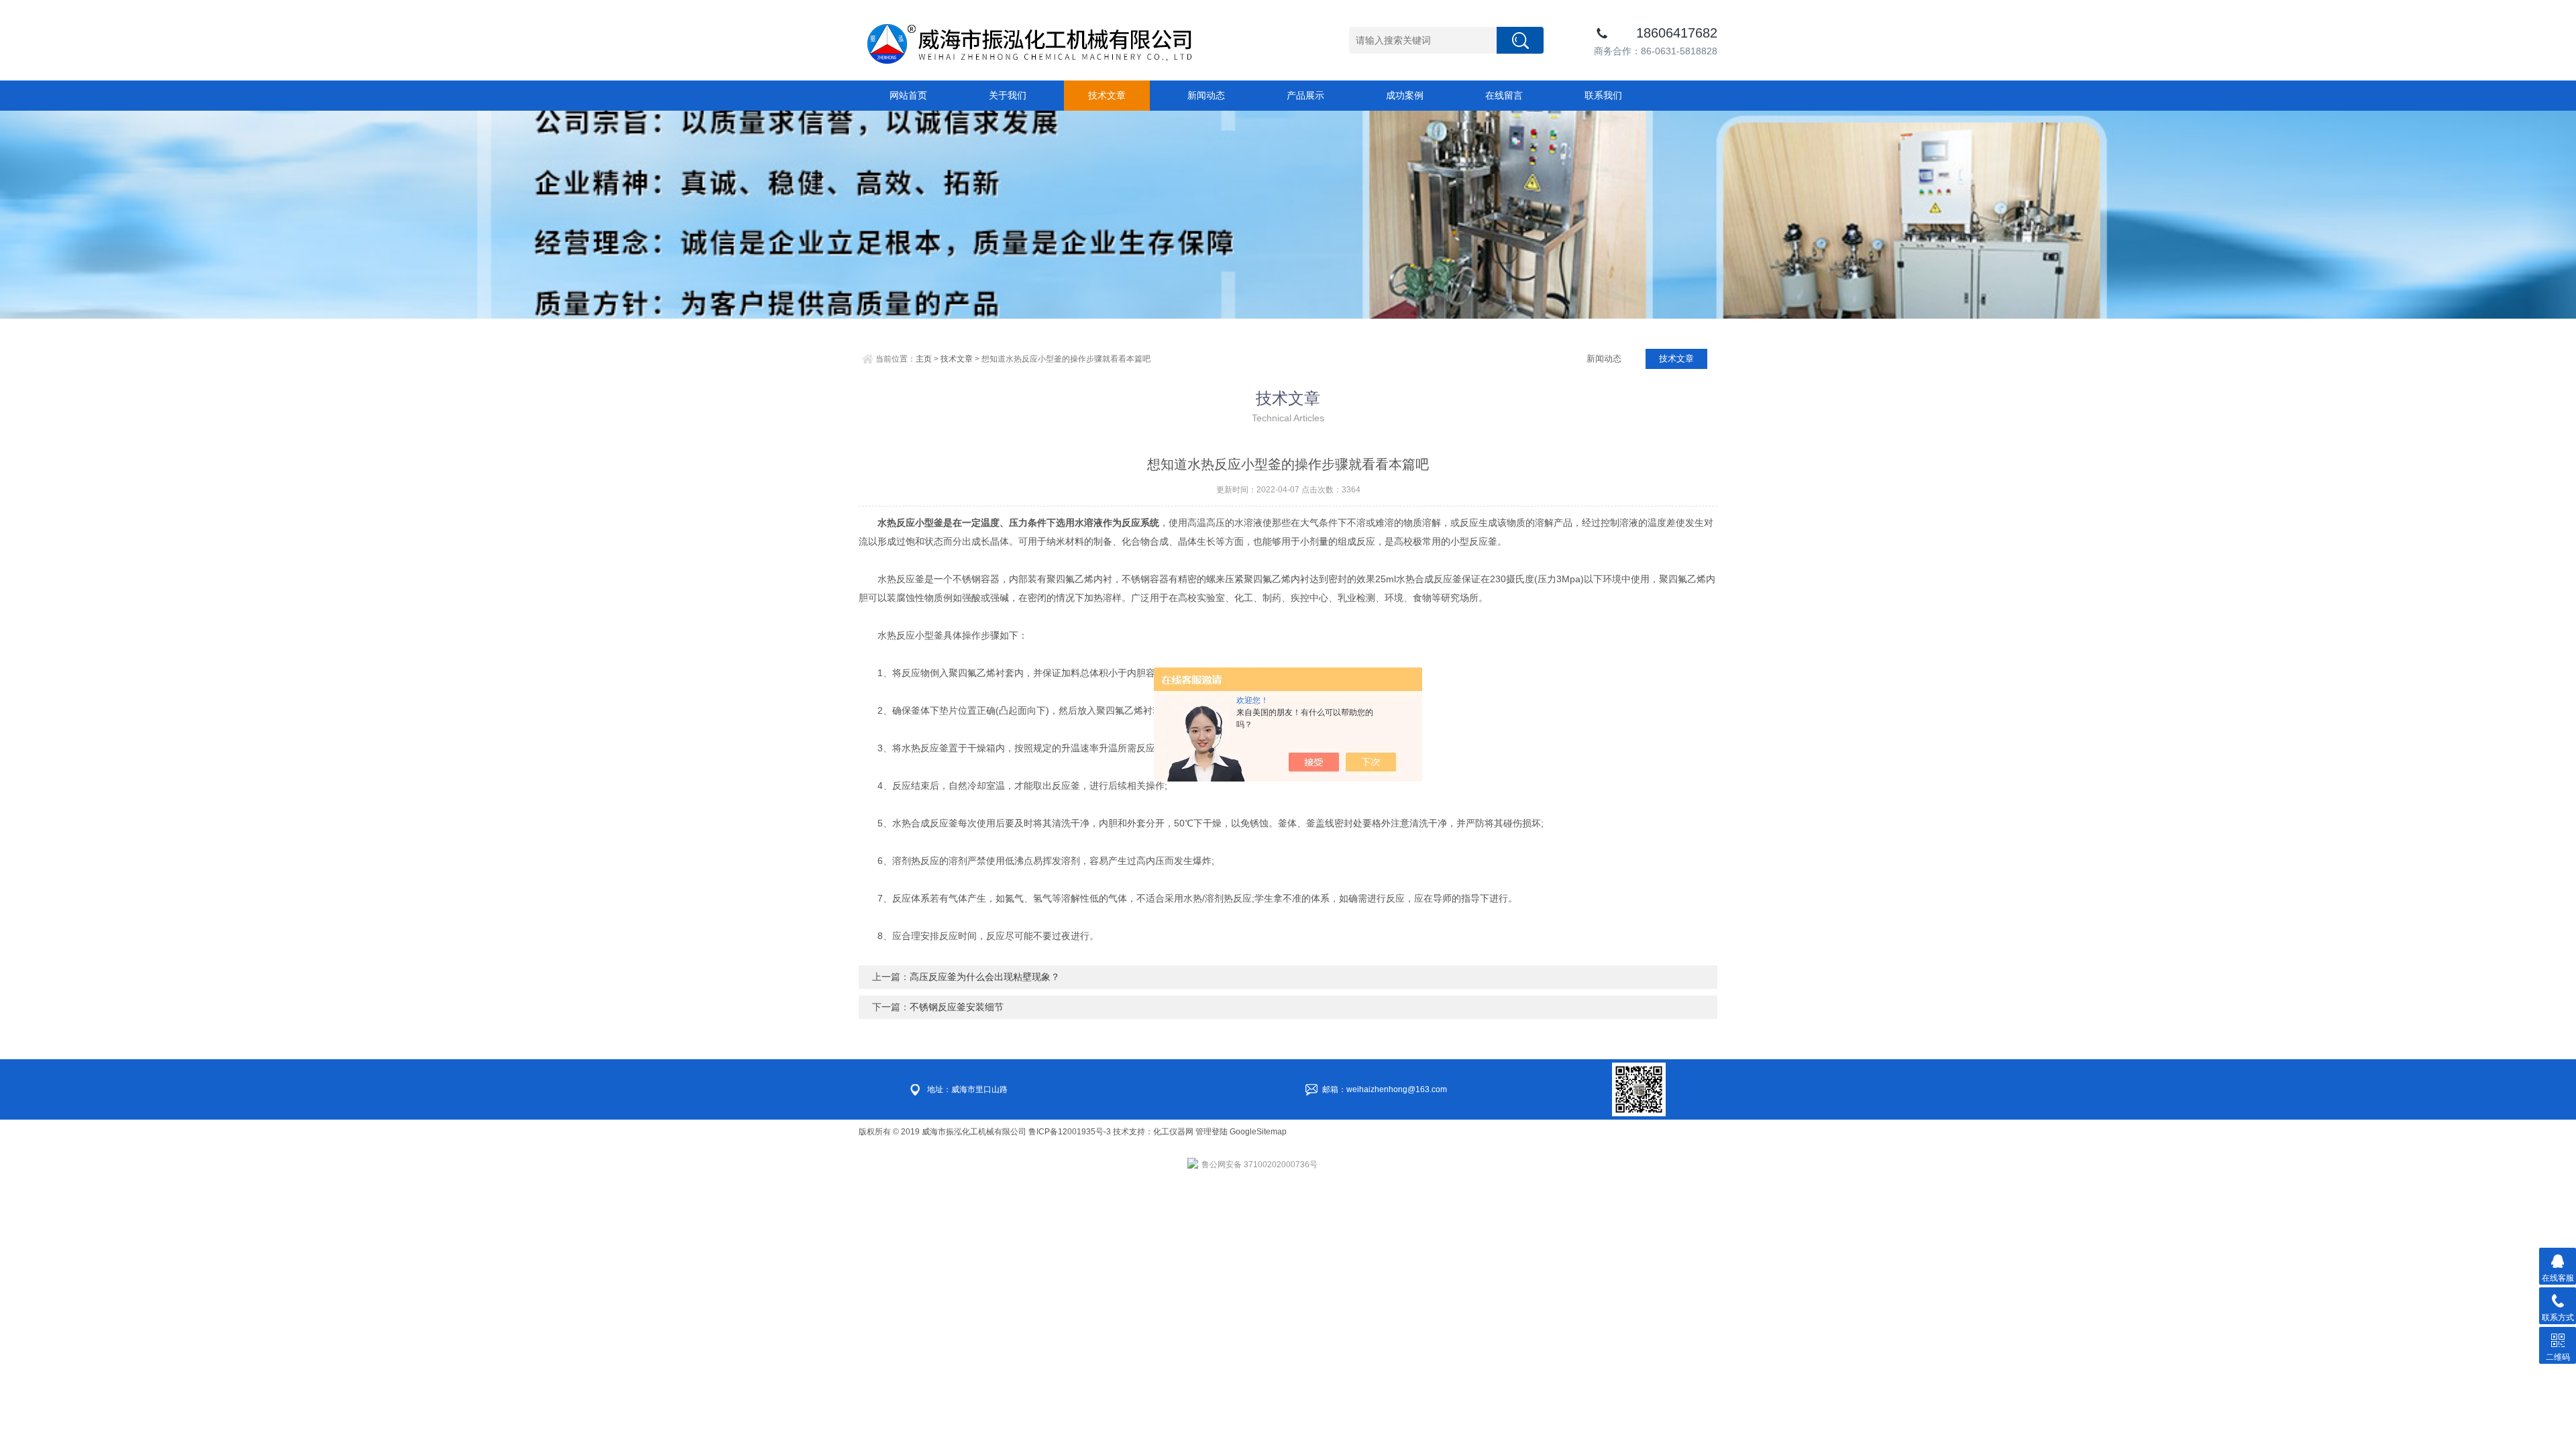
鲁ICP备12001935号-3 (1071, 1132)
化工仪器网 (1173, 1132)
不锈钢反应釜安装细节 (957, 1007)
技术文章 (1107, 95)
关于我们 (1008, 95)
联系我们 (1603, 95)
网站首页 (908, 95)
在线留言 (1504, 95)
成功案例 (1405, 95)
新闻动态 (1206, 95)
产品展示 (1305, 95)
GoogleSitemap (1258, 1132)
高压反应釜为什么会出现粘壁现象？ (985, 977)
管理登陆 (1212, 1132)
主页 (924, 359)
